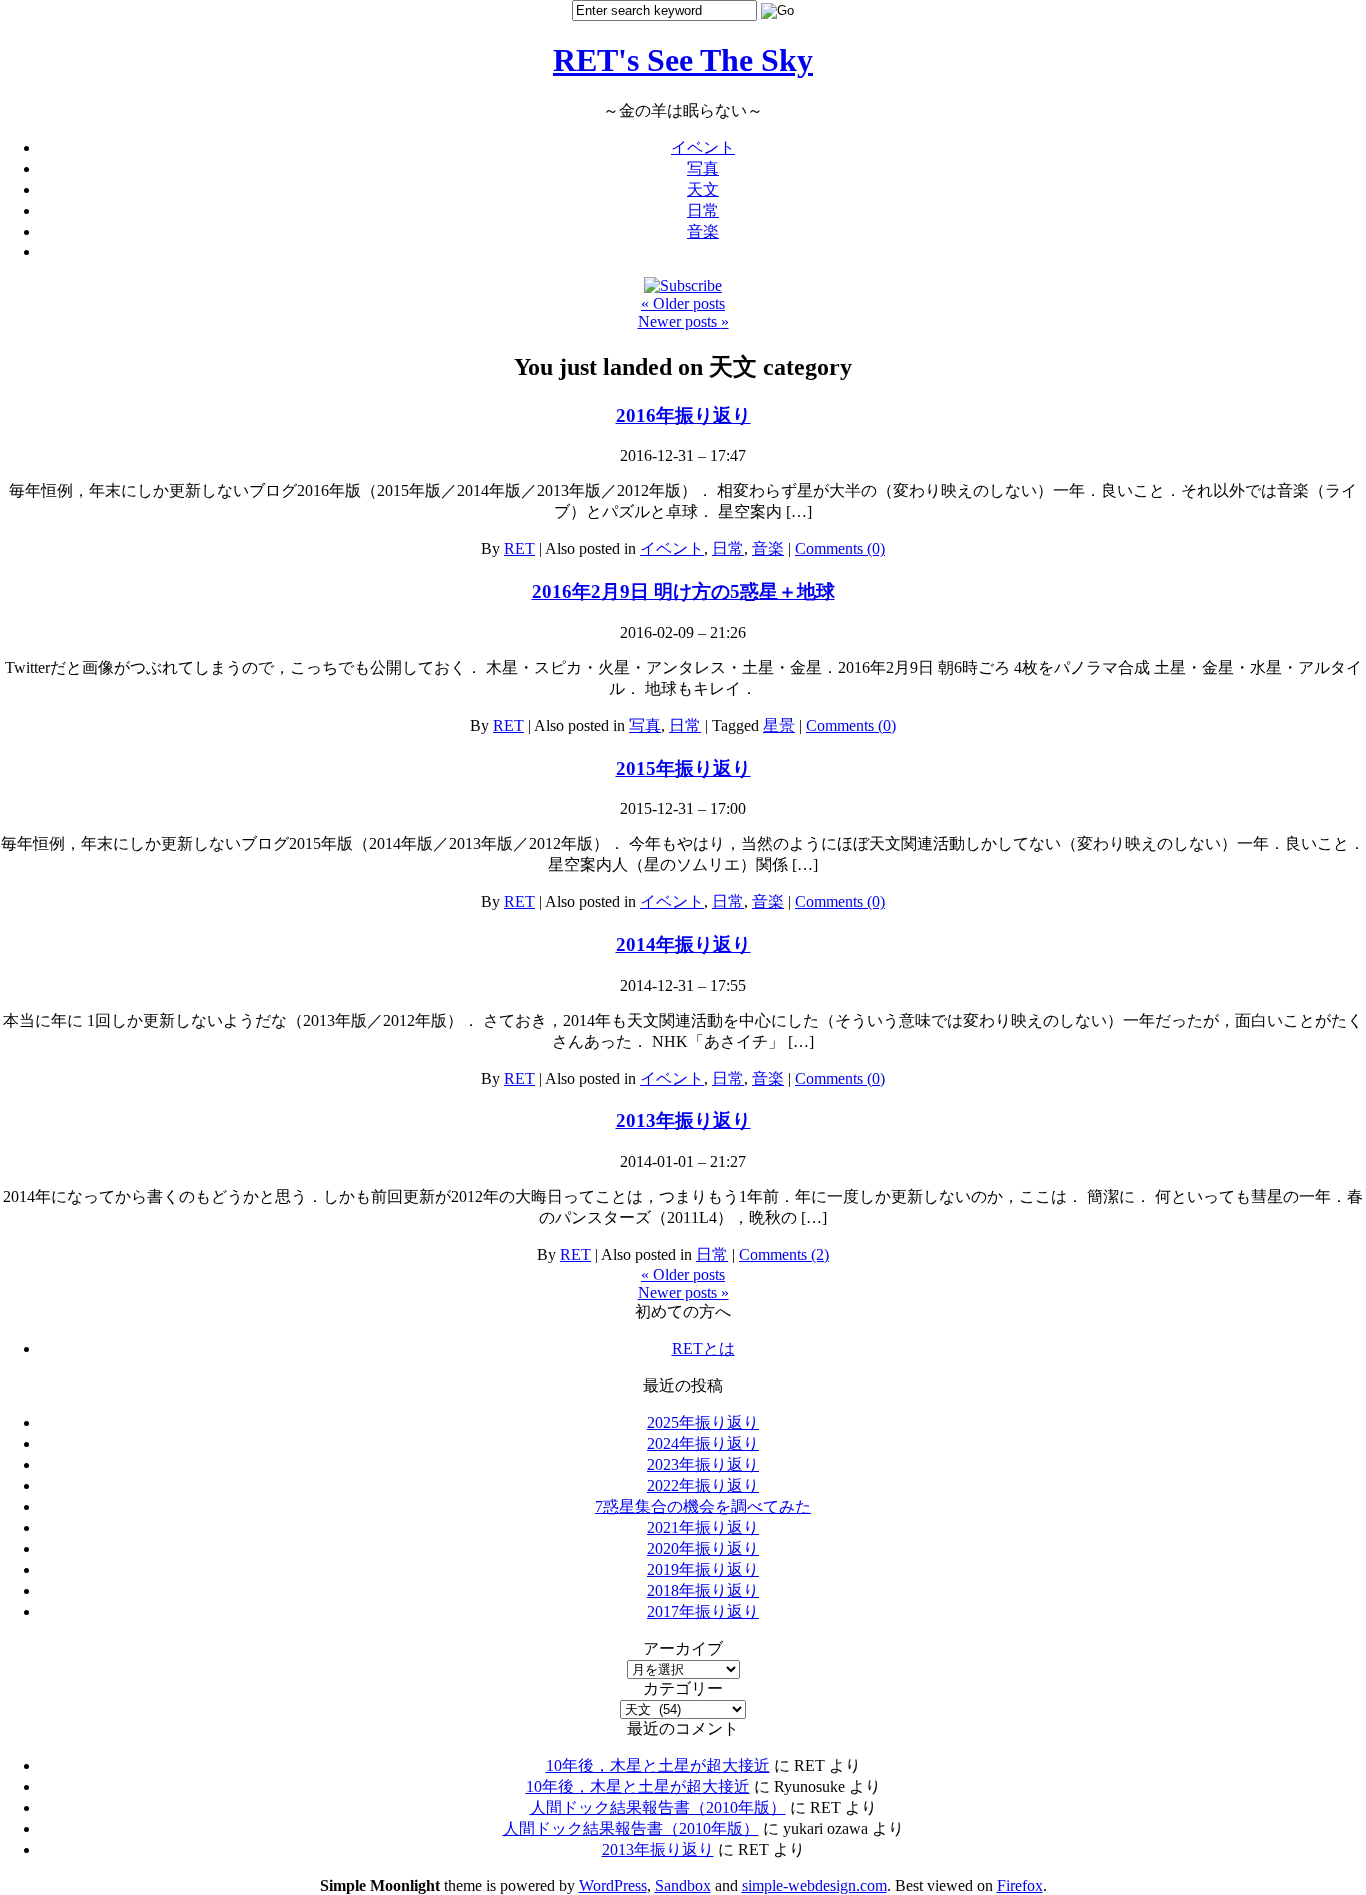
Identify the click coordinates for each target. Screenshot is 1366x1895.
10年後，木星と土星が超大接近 (658, 1765)
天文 (703, 189)
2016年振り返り (683, 415)
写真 (703, 168)
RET (519, 548)
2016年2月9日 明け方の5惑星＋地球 (683, 591)
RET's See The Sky (683, 60)
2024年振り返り (703, 1443)
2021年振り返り (703, 1527)
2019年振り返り (703, 1569)
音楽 (703, 231)
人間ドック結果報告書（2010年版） (658, 1807)
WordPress (613, 1885)
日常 (703, 210)
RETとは (703, 1348)
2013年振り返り (683, 1120)
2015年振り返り (683, 768)
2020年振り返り (703, 1548)
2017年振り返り (703, 1611)
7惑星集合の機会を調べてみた (703, 1506)
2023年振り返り (703, 1464)
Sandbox (683, 1885)
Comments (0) (840, 548)
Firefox (1020, 1885)
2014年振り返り (683, 944)
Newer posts (683, 321)
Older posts (683, 303)
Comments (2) (784, 1254)
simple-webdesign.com (814, 1885)
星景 (779, 725)
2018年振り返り (703, 1590)
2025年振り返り (703, 1422)
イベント (703, 147)
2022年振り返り (703, 1485)
